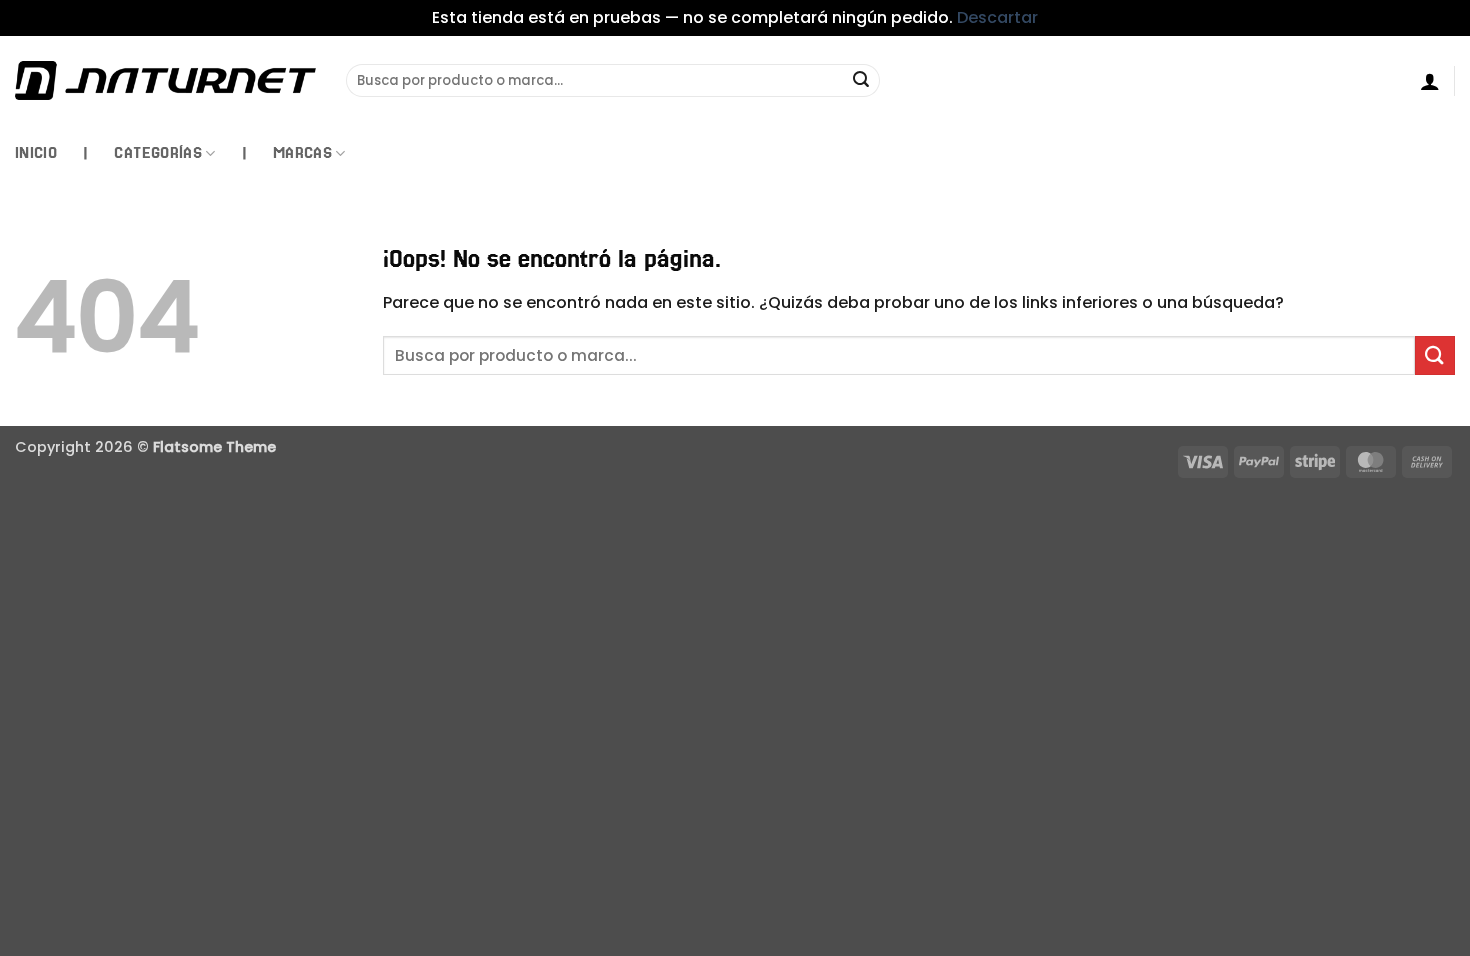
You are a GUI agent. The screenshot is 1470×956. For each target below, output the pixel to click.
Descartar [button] (997, 17)
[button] (1430, 81)
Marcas (302, 152)
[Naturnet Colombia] (165, 80)
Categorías (158, 152)
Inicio (36, 152)
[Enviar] (862, 81)
